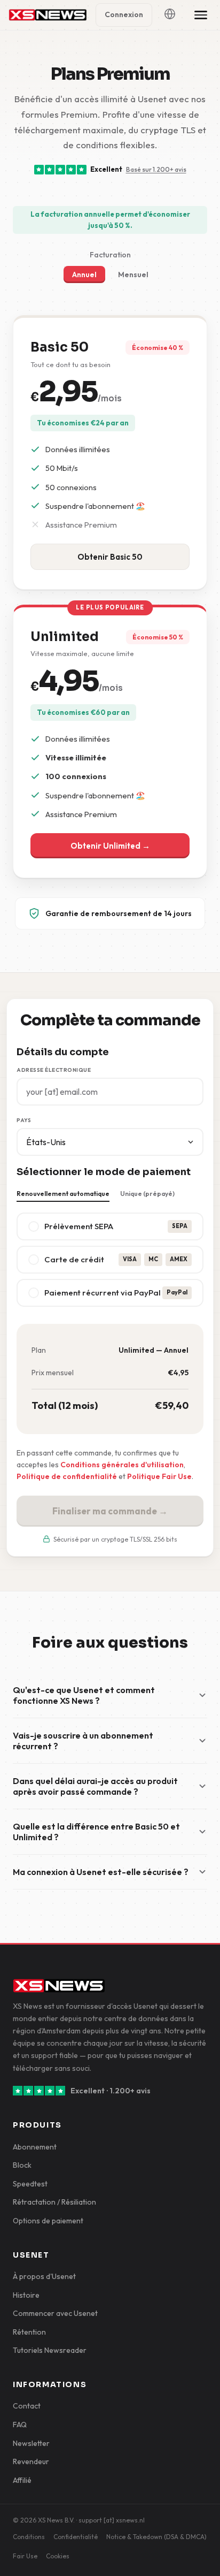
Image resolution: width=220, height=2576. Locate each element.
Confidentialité (76, 2537)
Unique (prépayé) (147, 1194)
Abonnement (35, 2147)
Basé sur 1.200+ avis (156, 169)
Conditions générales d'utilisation (122, 1465)
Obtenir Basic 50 (110, 557)
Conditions (29, 2537)
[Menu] (201, 15)
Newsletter (31, 2443)
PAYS (24, 1120)
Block (22, 2165)
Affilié (22, 2480)
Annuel (84, 275)
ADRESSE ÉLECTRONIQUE (54, 1070)
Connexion (124, 14)
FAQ (20, 2425)
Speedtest (30, 2184)
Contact (27, 2406)
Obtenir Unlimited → (110, 846)
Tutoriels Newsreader (50, 2350)
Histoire (26, 2295)
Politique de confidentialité (67, 1476)
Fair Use (25, 2556)
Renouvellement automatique (63, 1194)
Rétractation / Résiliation (54, 2202)
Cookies (58, 2556)
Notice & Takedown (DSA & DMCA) (156, 2537)
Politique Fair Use (159, 1476)
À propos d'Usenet (44, 2276)
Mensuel (133, 275)
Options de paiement (48, 2221)
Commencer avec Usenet (55, 2313)
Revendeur (31, 2461)
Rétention (29, 2332)
